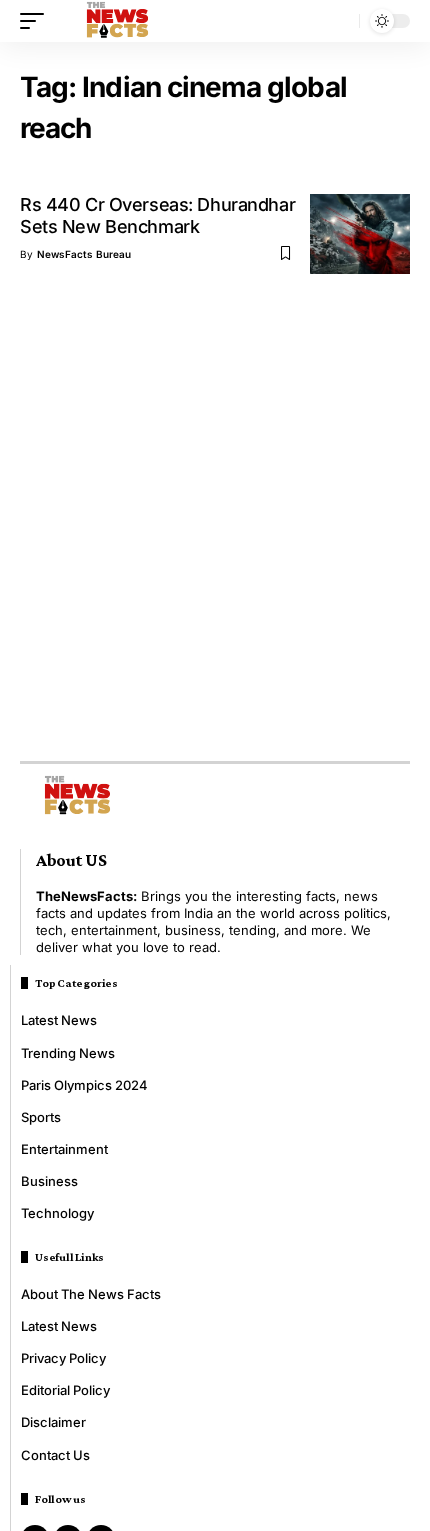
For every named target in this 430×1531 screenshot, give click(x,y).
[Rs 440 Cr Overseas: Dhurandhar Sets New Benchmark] (360, 234)
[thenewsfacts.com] (117, 21)
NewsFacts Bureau (84, 254)
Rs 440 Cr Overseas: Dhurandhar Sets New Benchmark (157, 215)
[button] (37, 21)
